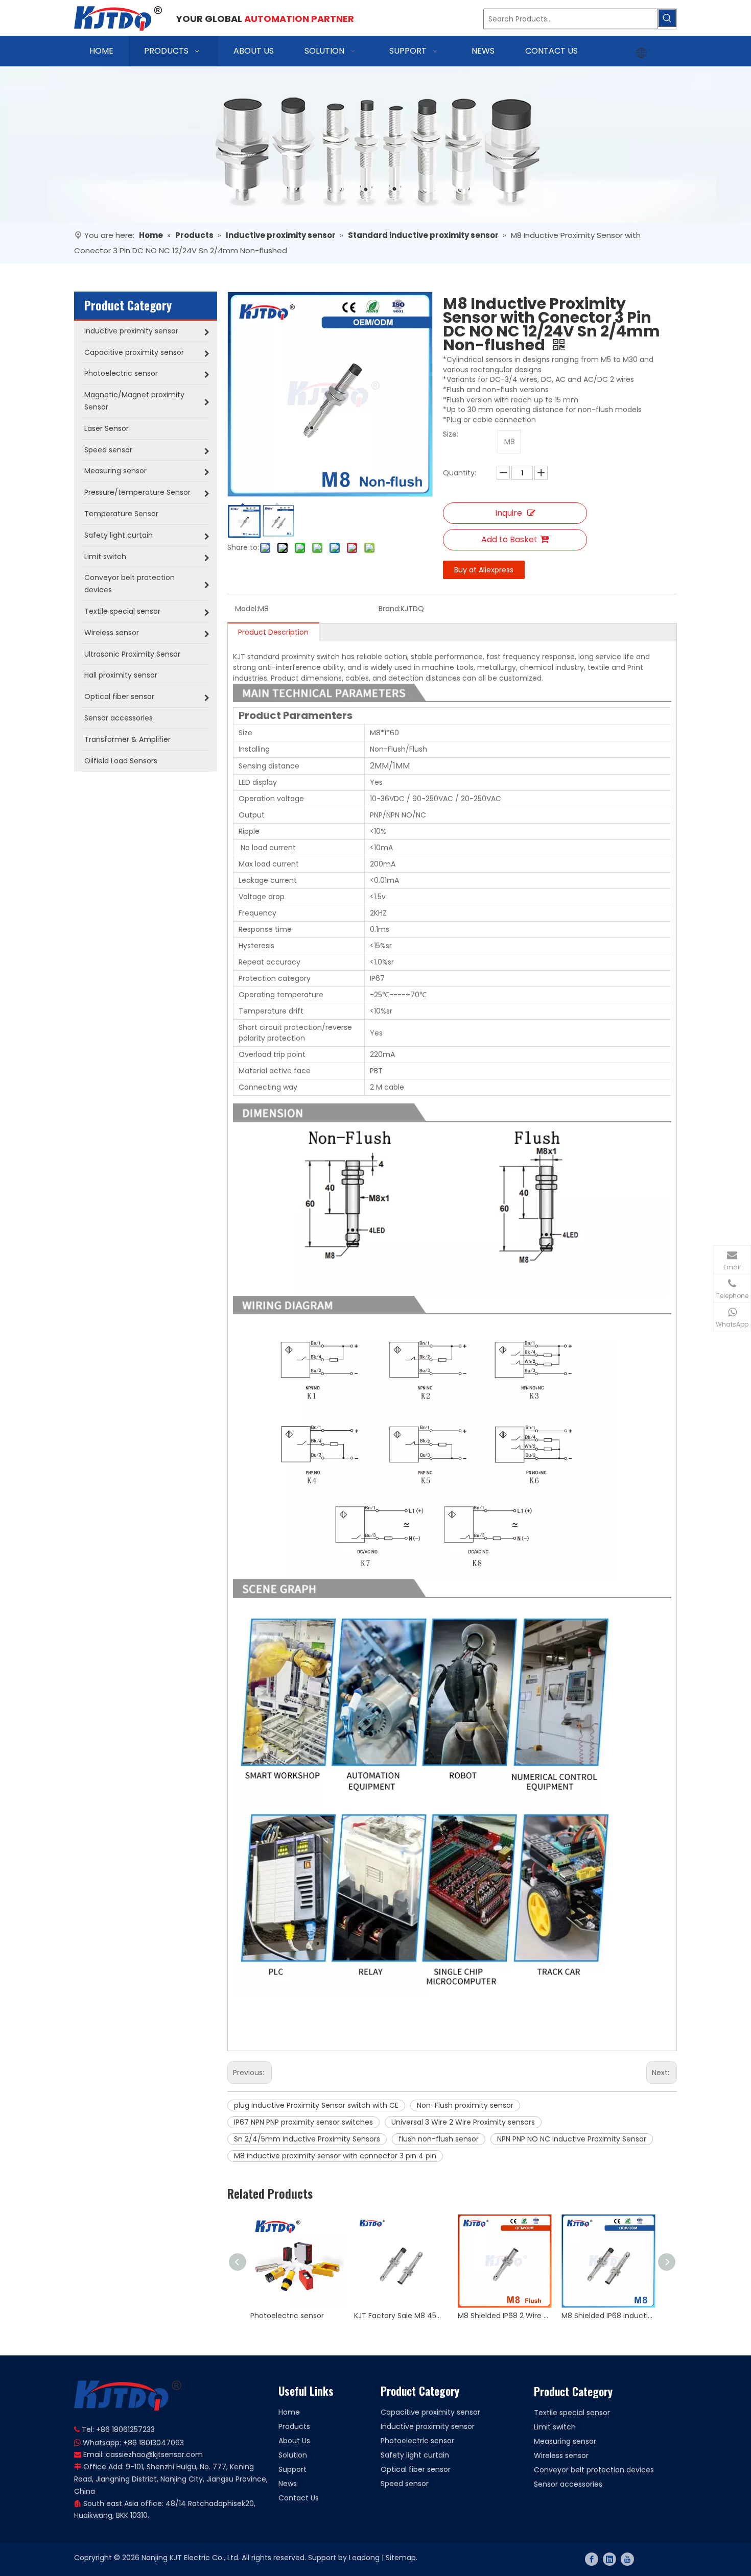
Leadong (364, 2558)
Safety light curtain (415, 2455)
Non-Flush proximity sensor (465, 2105)
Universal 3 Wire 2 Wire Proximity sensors (463, 2122)
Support (292, 2469)
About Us (294, 2441)
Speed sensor (405, 2484)
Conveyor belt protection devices (594, 2470)
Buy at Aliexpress (484, 570)
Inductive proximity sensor (428, 2426)
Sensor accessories (568, 2484)
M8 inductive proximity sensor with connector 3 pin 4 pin (335, 2156)
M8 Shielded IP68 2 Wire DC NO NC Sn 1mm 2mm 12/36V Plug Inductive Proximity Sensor (504, 2316)
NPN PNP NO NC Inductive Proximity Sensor (572, 2139)
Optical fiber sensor (416, 2469)
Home (289, 2412)
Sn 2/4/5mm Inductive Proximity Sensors (307, 2139)
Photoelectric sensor (287, 2316)
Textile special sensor (572, 2413)
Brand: (390, 609)
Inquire (509, 513)
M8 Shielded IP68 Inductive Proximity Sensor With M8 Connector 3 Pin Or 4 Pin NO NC (608, 2316)
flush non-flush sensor (439, 2139)
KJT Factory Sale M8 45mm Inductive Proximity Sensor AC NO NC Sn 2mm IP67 (401, 2316)
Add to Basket (509, 539)
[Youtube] (627, 2559)
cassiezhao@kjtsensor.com (154, 2454)
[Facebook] (592, 2559)
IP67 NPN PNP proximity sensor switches (303, 2122)
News (288, 2484)
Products (294, 2426)
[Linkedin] (609, 2559)
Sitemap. (402, 2558)
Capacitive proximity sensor (430, 2412)
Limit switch (555, 2427)
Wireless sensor (561, 2455)
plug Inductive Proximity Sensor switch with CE (316, 2105)
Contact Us (299, 2498)
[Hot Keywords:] (667, 18)
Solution (293, 2455)
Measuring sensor (565, 2441)
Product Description (273, 632)
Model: (247, 609)
